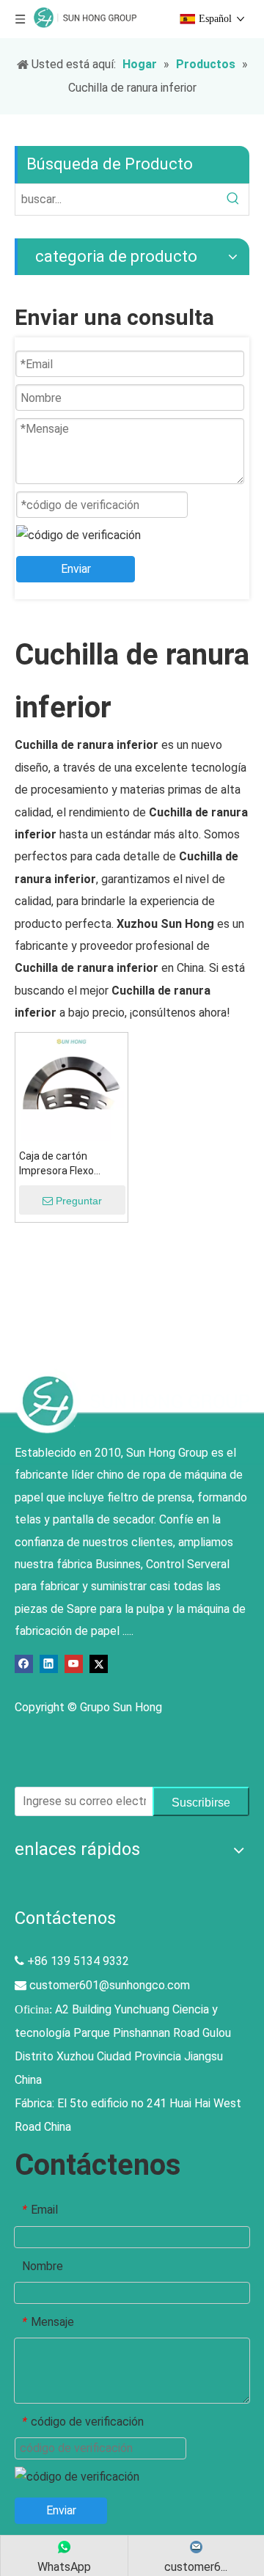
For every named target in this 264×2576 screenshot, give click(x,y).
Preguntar (79, 1201)
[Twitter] (99, 1663)
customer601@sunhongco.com (110, 1985)
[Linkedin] (49, 1663)
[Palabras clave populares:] (233, 200)
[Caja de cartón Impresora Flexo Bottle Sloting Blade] (71, 1087)
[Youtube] (74, 1663)
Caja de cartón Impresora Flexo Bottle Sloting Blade (66, 1164)
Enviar (76, 569)
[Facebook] (24, 1663)
